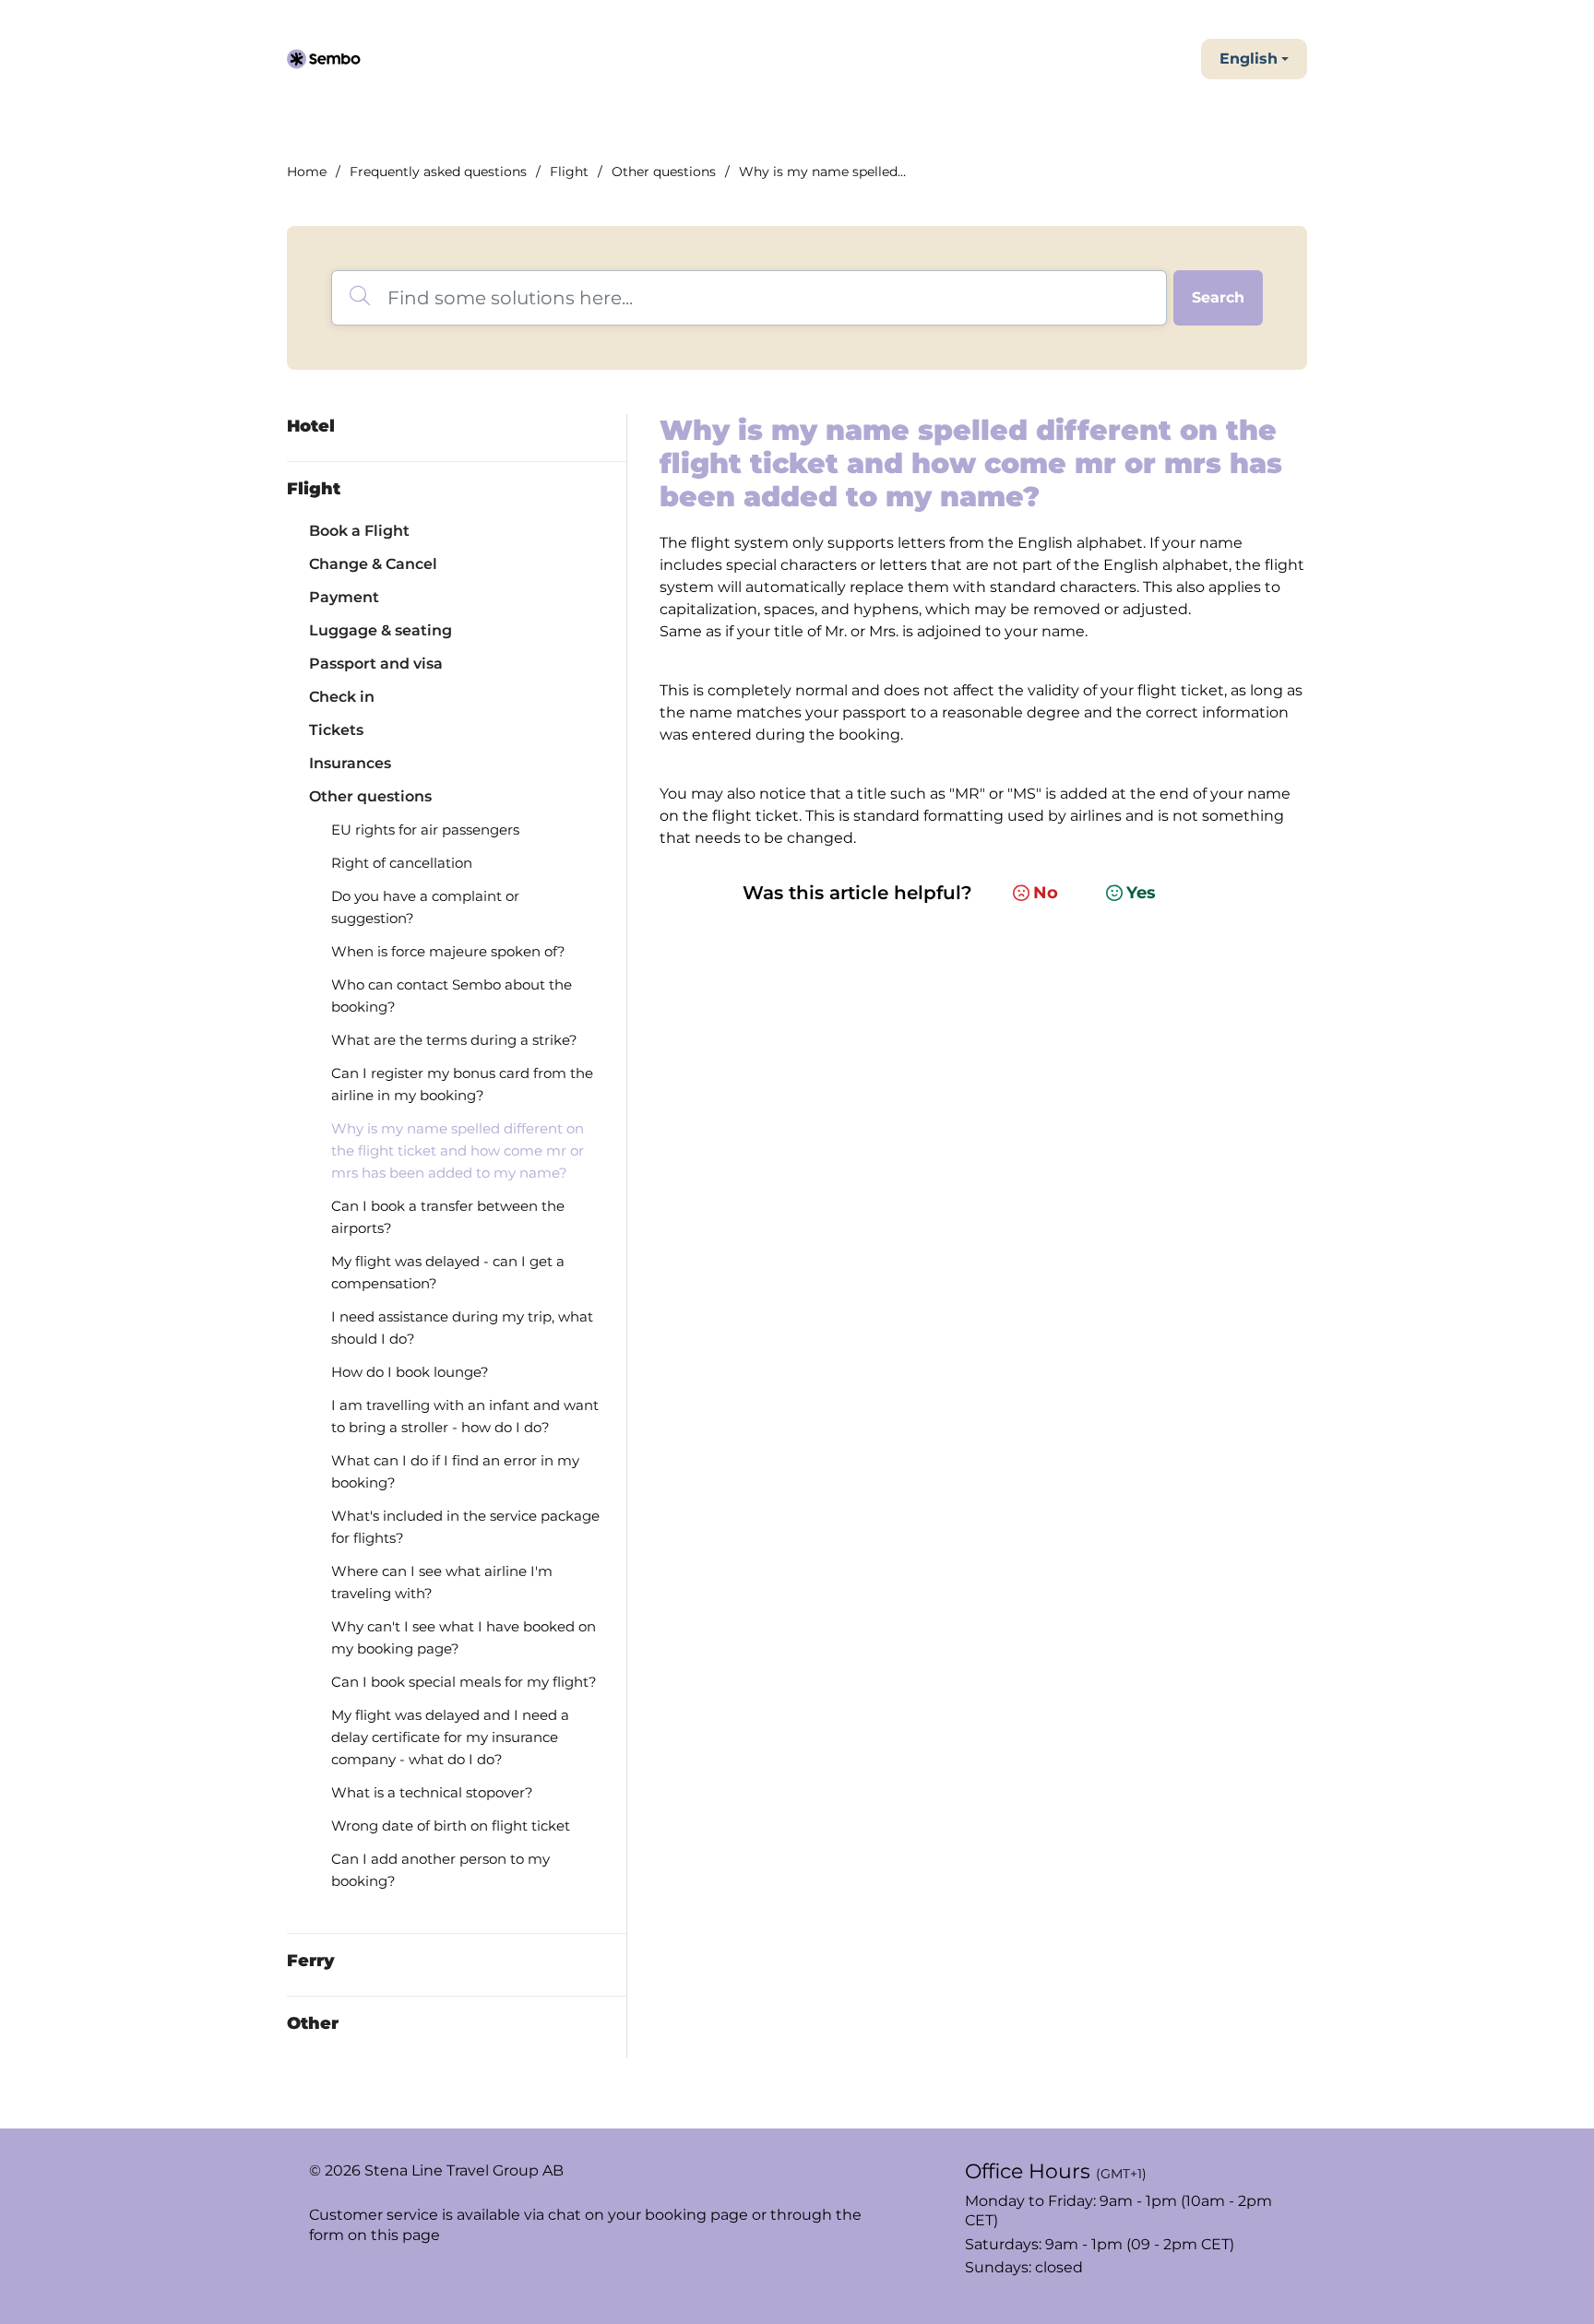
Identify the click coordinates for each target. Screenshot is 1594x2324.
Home (307, 172)
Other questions (664, 172)
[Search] (1218, 298)
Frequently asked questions (438, 172)
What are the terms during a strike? (454, 1040)
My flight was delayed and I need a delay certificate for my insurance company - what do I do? (450, 1737)
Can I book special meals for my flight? (464, 1682)
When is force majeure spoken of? (448, 951)
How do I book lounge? (410, 1372)
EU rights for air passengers (425, 830)
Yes (1141, 893)
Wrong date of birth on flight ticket (451, 1826)
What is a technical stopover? (432, 1792)
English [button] (1249, 59)
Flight (569, 172)
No (1046, 893)
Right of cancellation (402, 863)
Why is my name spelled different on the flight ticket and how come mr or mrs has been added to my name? (458, 1150)
